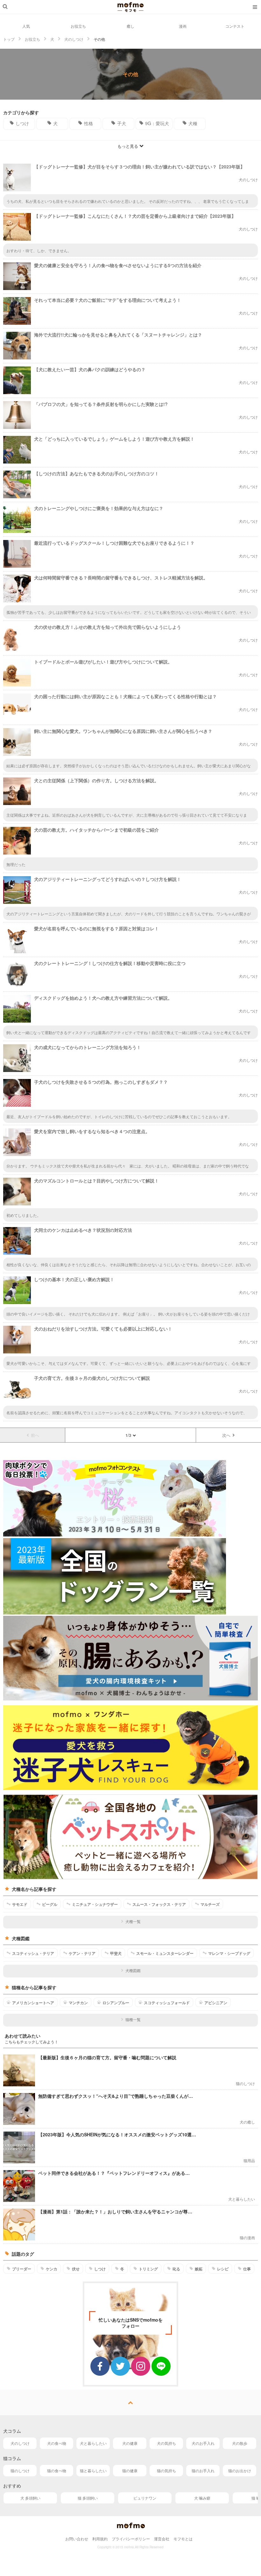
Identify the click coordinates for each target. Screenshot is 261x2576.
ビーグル (50, 1904)
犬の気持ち (166, 2443)
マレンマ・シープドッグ (229, 1953)
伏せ (76, 2269)
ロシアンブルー (116, 2003)
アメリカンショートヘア (33, 2003)
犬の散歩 (240, 2443)
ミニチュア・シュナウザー (95, 1904)
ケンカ (52, 2269)
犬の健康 (130, 2443)
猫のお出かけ (240, 2470)
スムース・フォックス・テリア (159, 1904)
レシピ (223, 2269)
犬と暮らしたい (93, 2443)
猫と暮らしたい (93, 2470)
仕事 (247, 2269)
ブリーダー (22, 2269)
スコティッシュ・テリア (33, 1953)
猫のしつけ (20, 2470)
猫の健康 (130, 2470)
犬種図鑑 (133, 1970)
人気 (26, 26)
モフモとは (183, 2539)
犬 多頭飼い (30, 2498)
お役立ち (78, 26)
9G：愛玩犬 (157, 123)
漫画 (183, 26)
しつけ (22, 123)
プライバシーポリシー (131, 2539)
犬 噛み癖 (202, 2498)
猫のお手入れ (203, 2470)
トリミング (148, 2269)
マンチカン (78, 2003)
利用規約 (100, 2539)
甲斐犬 (116, 1953)
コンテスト (235, 26)
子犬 (122, 123)
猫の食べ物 (57, 2470)
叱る (176, 2269)
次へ (226, 1435)
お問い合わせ (77, 2539)
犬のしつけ (20, 2443)
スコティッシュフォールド (167, 2003)
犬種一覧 (133, 1921)
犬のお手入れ (203, 2443)
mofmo (130, 7)
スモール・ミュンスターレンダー (165, 1953)
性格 (88, 123)
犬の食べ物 (57, 2443)
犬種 (193, 123)
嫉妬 (199, 2269)
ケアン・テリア (82, 1953)
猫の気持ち (166, 2470)
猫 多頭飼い (88, 2498)
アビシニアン (216, 2003)
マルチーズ (210, 1904)
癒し (130, 26)
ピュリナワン (145, 2498)
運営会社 (162, 2539)
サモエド (20, 1904)
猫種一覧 (133, 2019)
